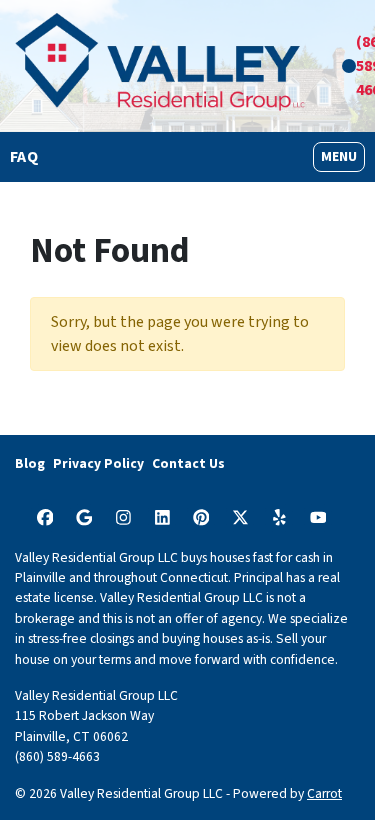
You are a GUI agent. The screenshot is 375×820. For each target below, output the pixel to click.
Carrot (324, 793)
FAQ (24, 157)
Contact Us (188, 463)
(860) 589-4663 (57, 756)
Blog (30, 463)
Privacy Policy (98, 463)
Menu (342, 156)
